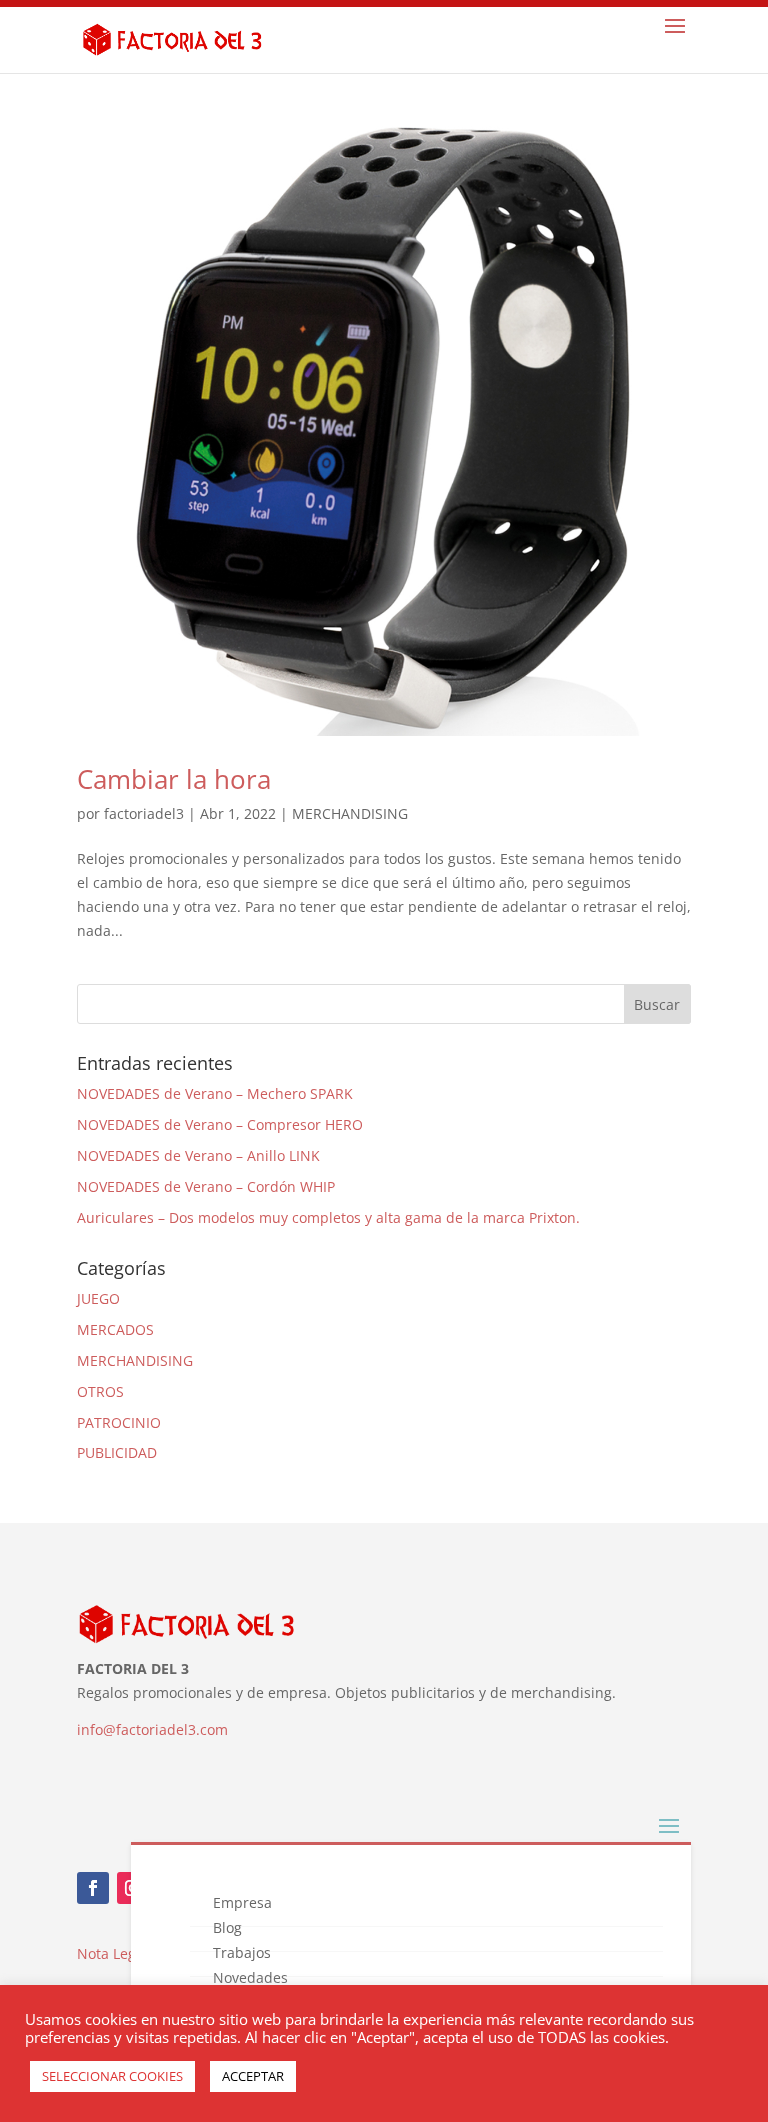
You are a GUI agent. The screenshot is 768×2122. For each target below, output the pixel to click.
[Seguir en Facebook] (93, 1888)
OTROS (100, 1391)
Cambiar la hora (174, 779)
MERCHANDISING (350, 813)
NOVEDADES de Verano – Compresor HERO (220, 1124)
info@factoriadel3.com (152, 1729)
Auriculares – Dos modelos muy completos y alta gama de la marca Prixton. (328, 1217)
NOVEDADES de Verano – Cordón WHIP (206, 1186)
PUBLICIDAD (117, 1452)
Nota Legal (112, 1953)
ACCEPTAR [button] (253, 2076)
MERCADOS (115, 1329)
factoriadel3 (144, 813)
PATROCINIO (119, 1422)
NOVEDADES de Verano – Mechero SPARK (215, 1093)
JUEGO (98, 1298)
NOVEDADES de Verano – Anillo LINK (198, 1155)
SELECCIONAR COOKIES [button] (112, 2076)
